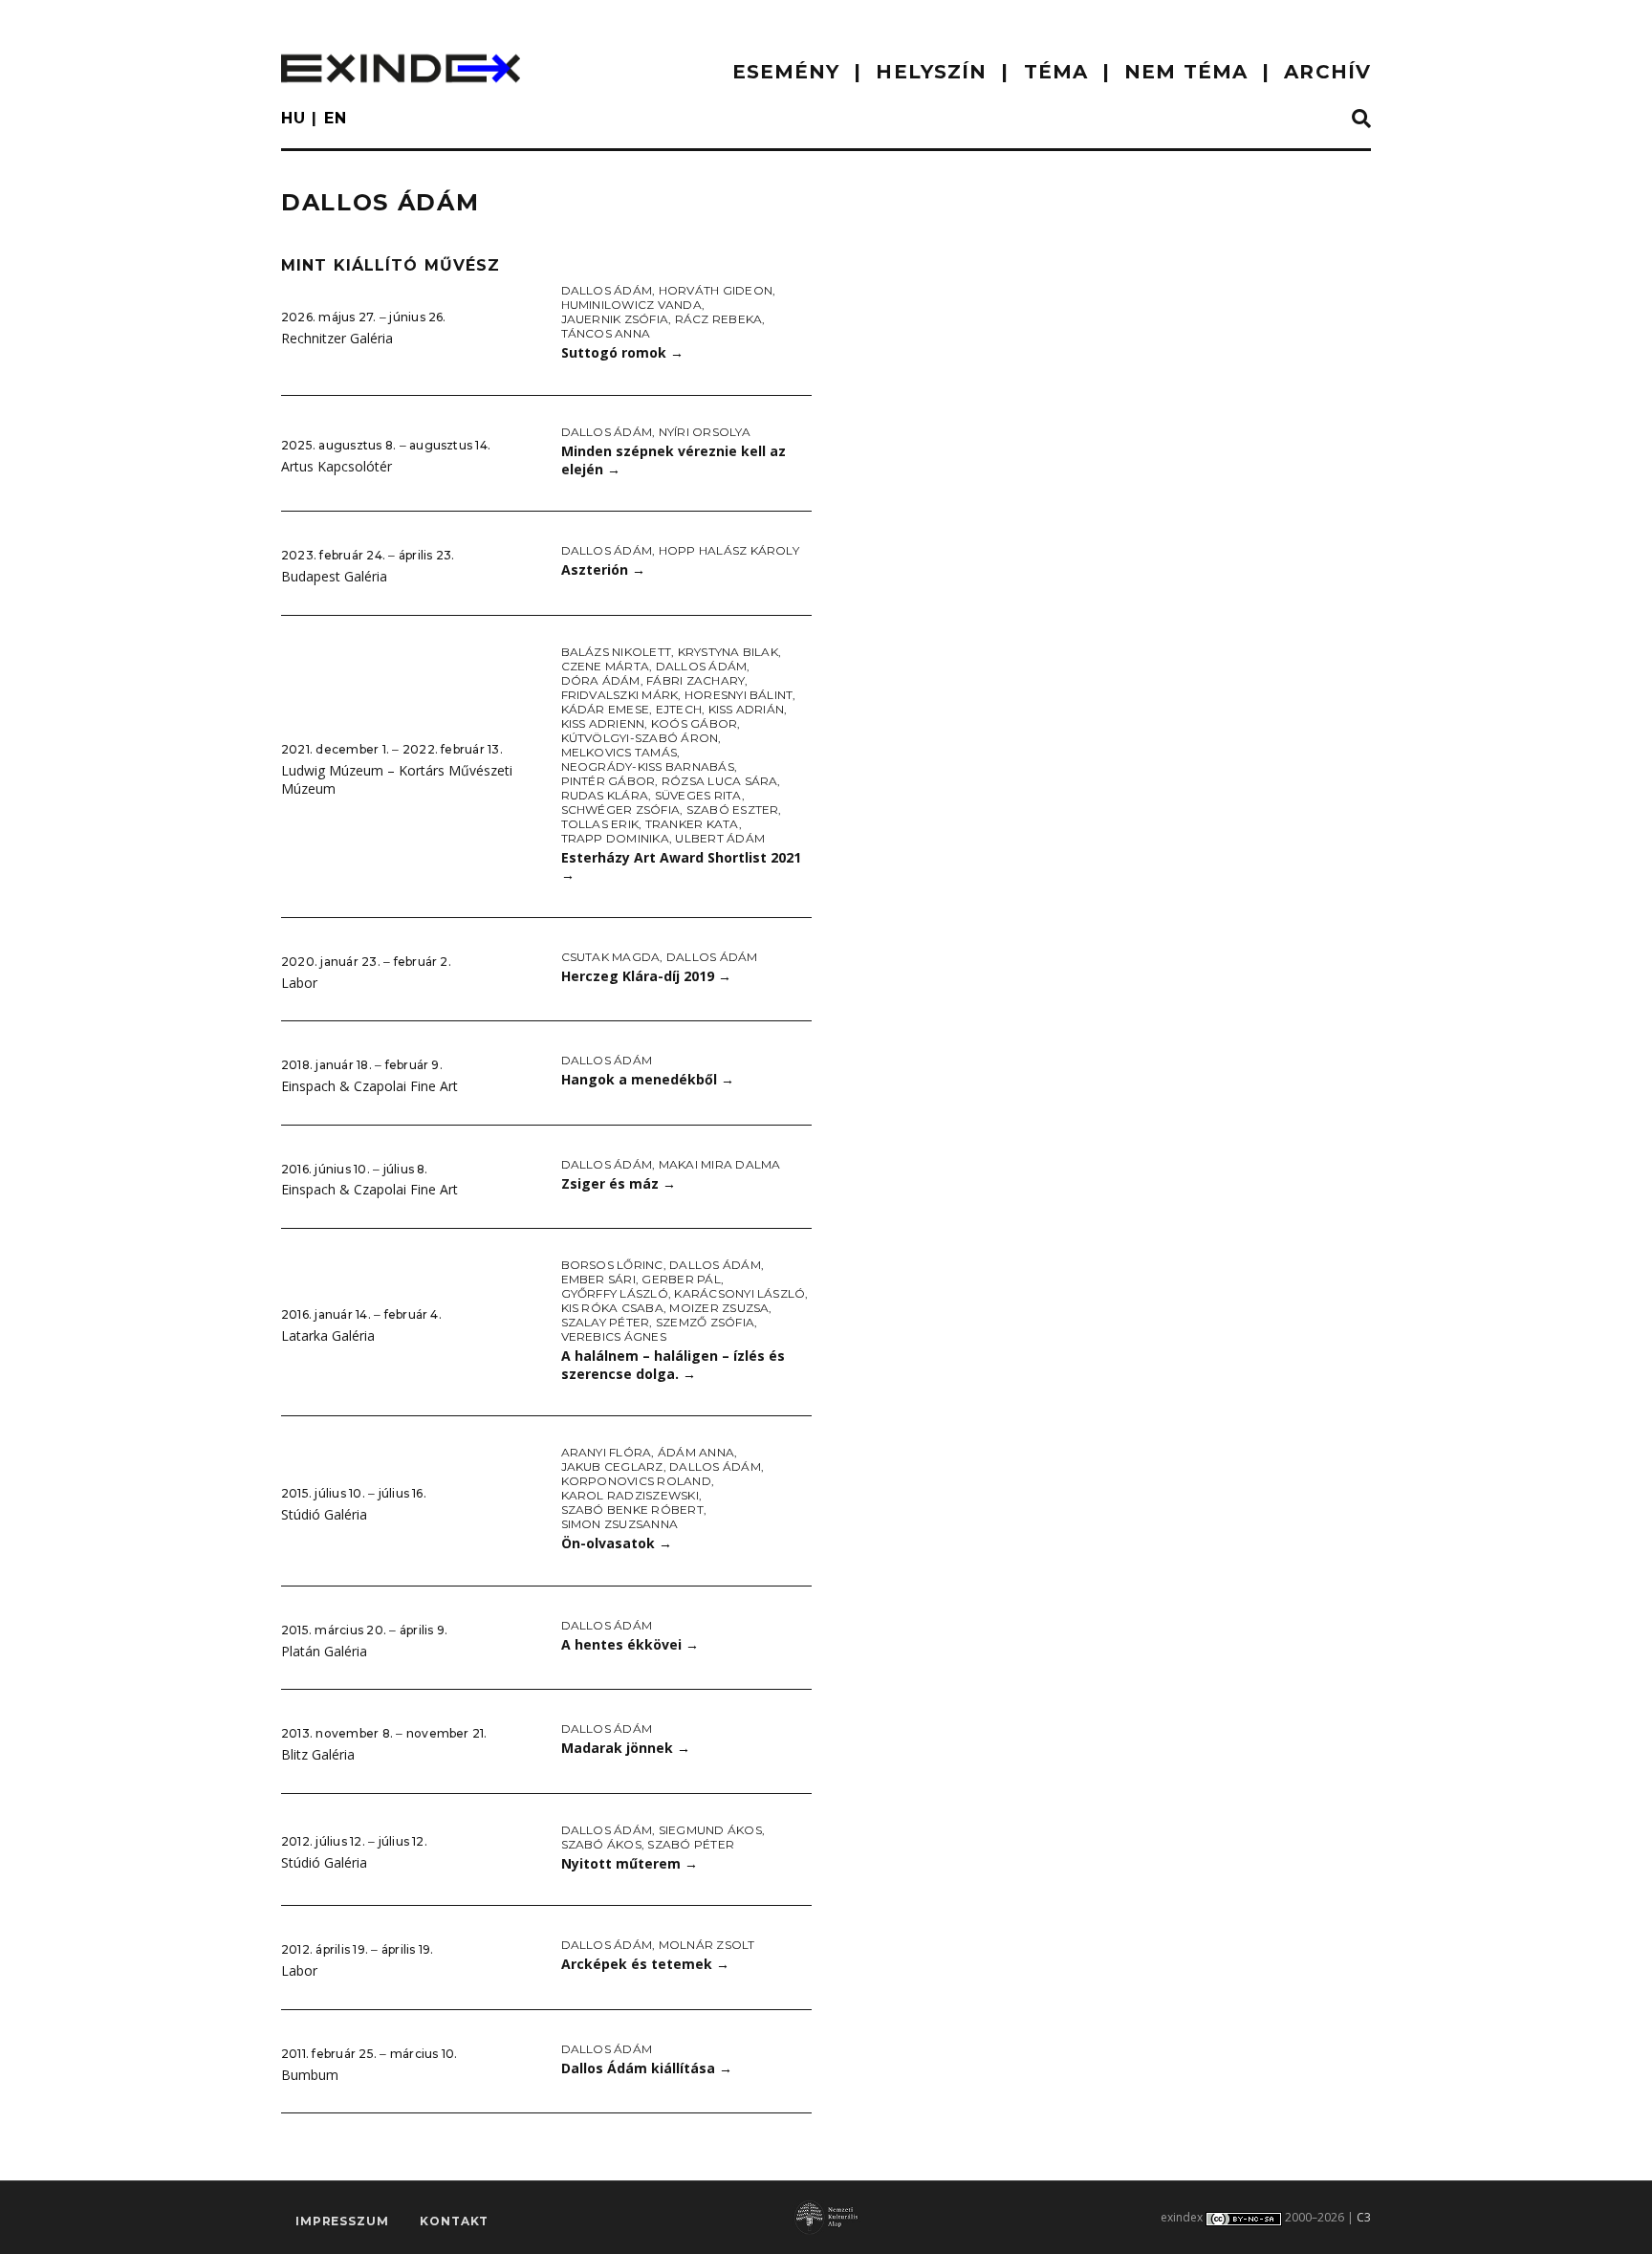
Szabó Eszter (733, 810)
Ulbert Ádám (720, 838)
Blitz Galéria (318, 1754)
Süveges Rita (698, 795)
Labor (299, 983)
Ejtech (679, 709)
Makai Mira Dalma (720, 1164)
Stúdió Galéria (324, 1514)
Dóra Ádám (601, 680)
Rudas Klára (605, 795)
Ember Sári (598, 1279)
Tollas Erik (600, 824)
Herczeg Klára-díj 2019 (646, 976)
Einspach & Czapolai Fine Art (370, 1086)
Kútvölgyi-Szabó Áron (640, 738)
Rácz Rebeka (719, 319)
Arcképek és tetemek (645, 1964)
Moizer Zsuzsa (719, 1308)
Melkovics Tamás (619, 752)
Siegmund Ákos (710, 1830)
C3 (1364, 2217)
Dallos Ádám (607, 290)
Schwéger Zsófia (621, 810)
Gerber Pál (681, 1279)
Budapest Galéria (334, 576)
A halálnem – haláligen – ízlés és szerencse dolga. (673, 1365)
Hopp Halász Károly (729, 550)
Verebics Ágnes (614, 1336)
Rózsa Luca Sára (720, 781)
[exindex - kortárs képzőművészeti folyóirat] (401, 68)
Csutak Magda (611, 957)
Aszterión (603, 569)
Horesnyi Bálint (739, 695)
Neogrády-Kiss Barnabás (648, 766)
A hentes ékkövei (630, 1644)
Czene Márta (606, 666)
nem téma (1186, 72)
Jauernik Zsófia (615, 319)
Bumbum (310, 2075)
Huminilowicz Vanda (631, 305)
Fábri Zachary (696, 680)
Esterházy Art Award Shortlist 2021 (681, 866)
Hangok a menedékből (648, 1079)
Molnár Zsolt (707, 1945)
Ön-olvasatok (617, 1543)
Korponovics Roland (636, 1481)
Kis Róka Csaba (612, 1308)
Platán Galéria (324, 1651)
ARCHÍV (1327, 72)
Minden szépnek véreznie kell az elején (674, 460)
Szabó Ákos (601, 1844)
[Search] (1361, 120)
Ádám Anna (696, 1452)
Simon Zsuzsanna (620, 1524)
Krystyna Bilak (728, 652)
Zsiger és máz (619, 1183)
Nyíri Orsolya (705, 432)
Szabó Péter (691, 1844)
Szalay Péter (606, 1322)
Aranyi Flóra (607, 1452)
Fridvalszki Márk (620, 695)
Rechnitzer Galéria (337, 338)
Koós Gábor (694, 723)
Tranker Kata (692, 824)
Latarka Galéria (328, 1335)
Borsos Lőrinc (612, 1265)
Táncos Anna (606, 333)
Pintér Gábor (609, 781)
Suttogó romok (622, 352)
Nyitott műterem (630, 1863)
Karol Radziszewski (630, 1495)
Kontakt (454, 2221)
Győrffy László (615, 1293)
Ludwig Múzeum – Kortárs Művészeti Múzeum (397, 779)
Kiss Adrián (747, 709)
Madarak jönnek (626, 1748)
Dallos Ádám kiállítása (647, 2068)
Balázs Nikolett (617, 652)
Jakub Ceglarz (612, 1466)
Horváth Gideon (716, 290)
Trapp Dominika (615, 838)
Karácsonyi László (739, 1293)
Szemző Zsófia (705, 1322)
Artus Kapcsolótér (337, 466)
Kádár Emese (606, 709)
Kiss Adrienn (603, 723)
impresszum (342, 2221)
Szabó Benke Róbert (632, 1510)
